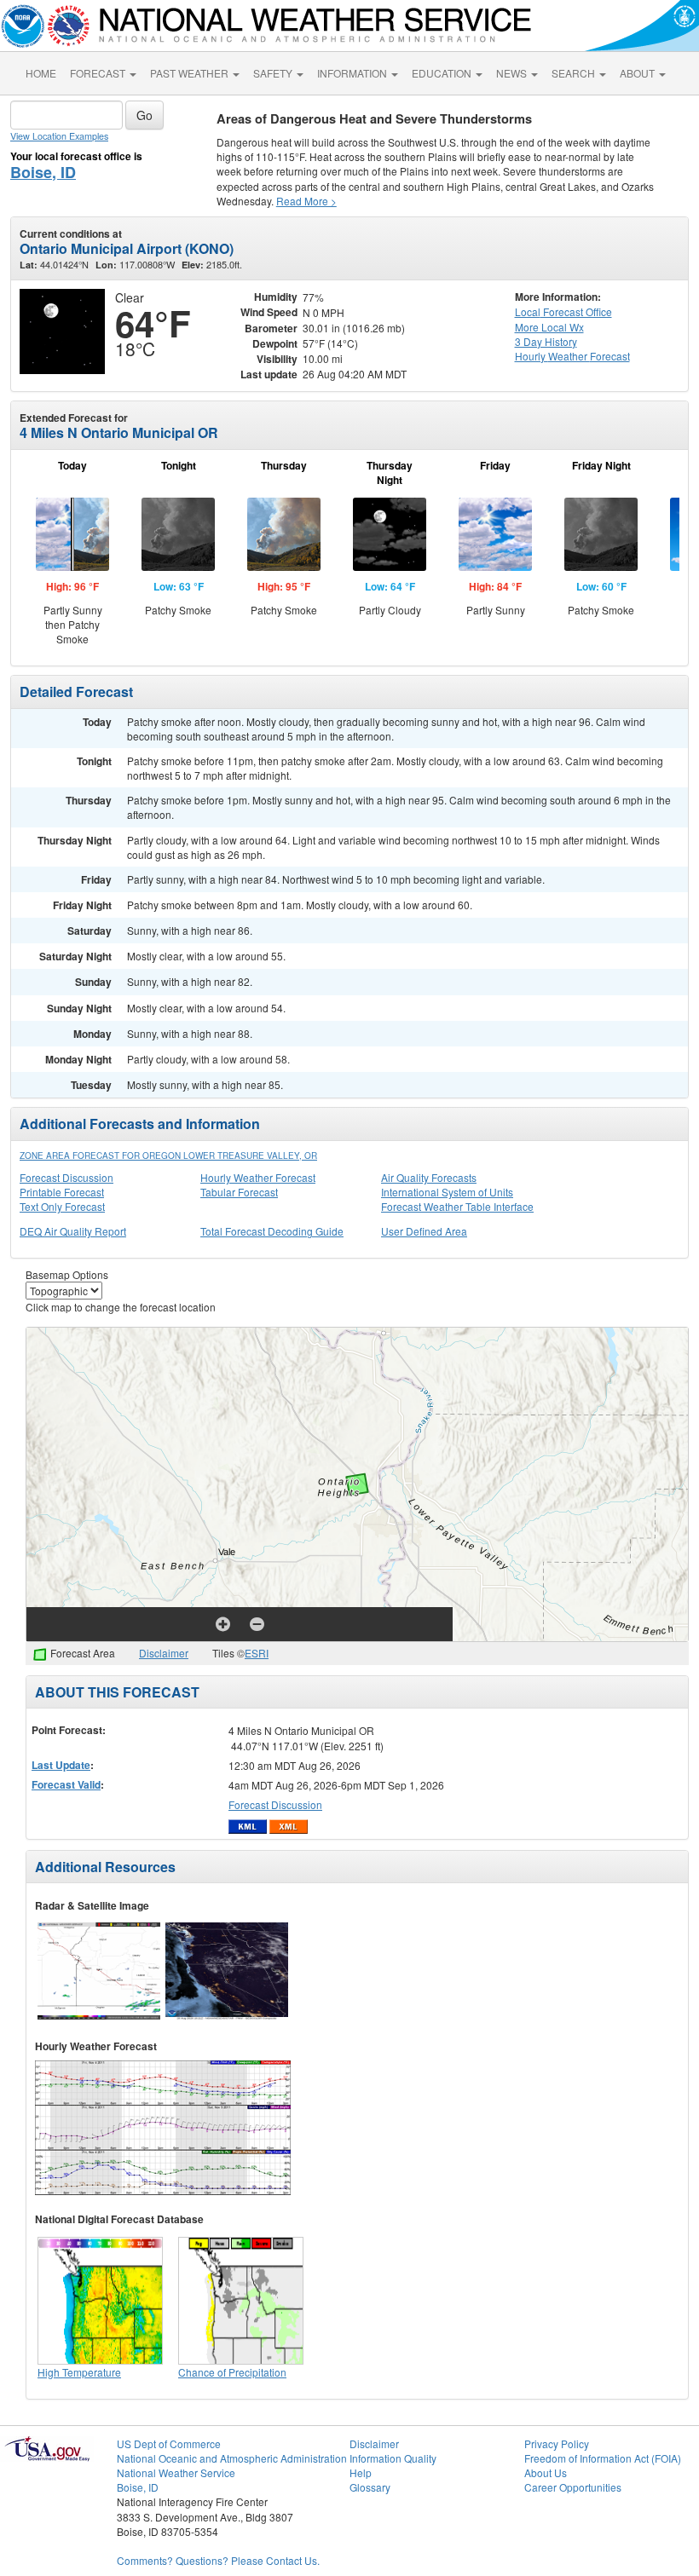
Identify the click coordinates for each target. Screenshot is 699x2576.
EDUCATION (443, 73)
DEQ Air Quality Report (73, 1231)
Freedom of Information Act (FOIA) (603, 2458)
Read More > (306, 201)
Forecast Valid (66, 1784)
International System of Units (447, 1192)
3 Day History (546, 341)
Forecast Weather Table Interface (457, 1206)
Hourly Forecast (572, 356)
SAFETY (274, 73)
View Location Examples (59, 136)
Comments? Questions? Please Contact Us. (218, 2560)
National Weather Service (176, 2472)
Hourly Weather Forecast (258, 1177)
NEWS (513, 73)
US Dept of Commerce (169, 2443)
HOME (41, 73)
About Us (546, 2472)
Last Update (61, 1765)
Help (361, 2472)
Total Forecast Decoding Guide (272, 1231)
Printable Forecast (62, 1192)
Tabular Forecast (239, 1192)
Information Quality (393, 2458)
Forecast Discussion (66, 1177)
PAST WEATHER (191, 73)
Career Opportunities (573, 2487)
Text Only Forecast (62, 1206)
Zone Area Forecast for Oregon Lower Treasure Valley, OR (168, 1155)
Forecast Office (563, 311)
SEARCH (575, 73)
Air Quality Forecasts (429, 1177)
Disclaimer (164, 1653)
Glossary (370, 2487)
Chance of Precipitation (232, 2372)
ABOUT (638, 73)
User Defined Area (424, 1231)
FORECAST (99, 73)
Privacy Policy (557, 2443)
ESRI (257, 1653)
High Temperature (79, 2372)
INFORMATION (353, 73)
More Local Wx (549, 327)
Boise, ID (43, 172)
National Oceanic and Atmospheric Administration (232, 2458)
